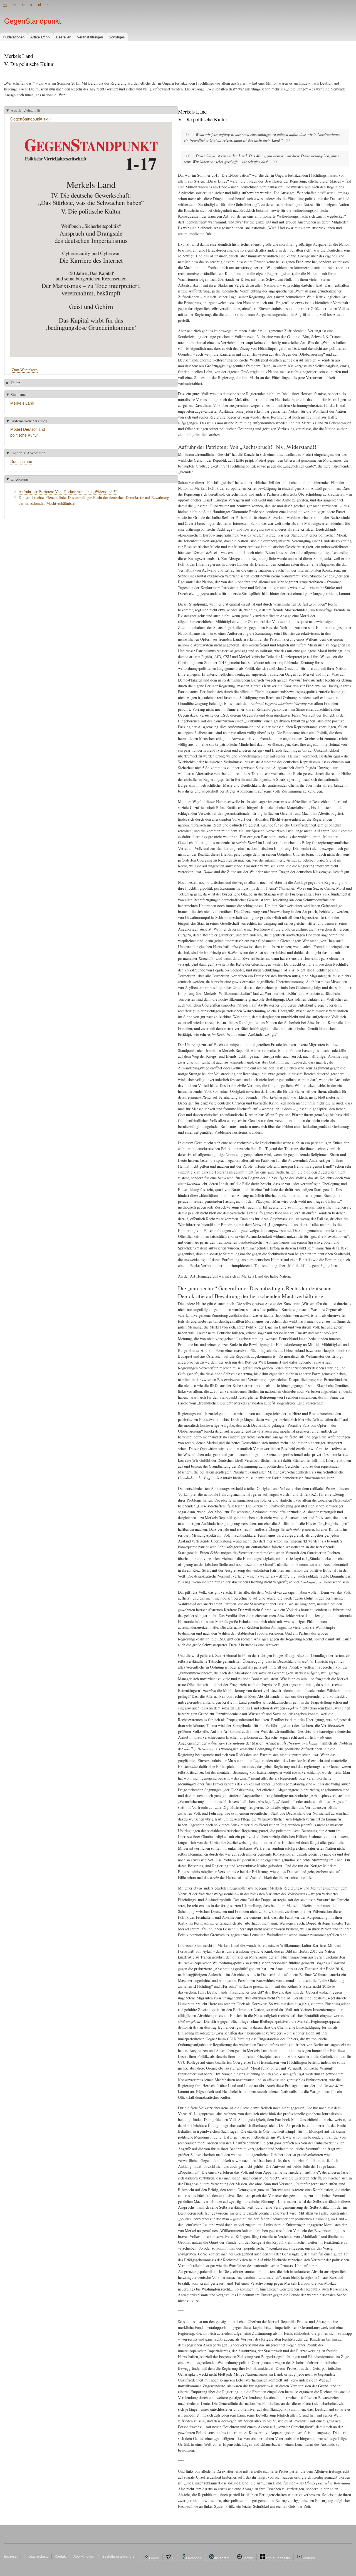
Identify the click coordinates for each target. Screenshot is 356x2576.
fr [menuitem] (23, 5)
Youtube (309, 2558)
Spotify (248, 2558)
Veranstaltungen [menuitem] (90, 37)
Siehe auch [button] (19, 394)
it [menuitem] (31, 5)
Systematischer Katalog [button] (29, 421)
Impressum (13, 2556)
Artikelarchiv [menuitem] (40, 37)
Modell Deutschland (28, 429)
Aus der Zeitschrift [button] (25, 110)
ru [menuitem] (48, 5)
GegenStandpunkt (33, 21)
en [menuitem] (5, 5)
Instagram (222, 2558)
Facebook (194, 2558)
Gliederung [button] (19, 479)
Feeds (154, 2558)
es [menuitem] (14, 5)
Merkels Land (22, 403)
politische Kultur (24, 435)
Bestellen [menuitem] (64, 37)
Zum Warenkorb (25, 370)
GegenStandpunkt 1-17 (31, 119)
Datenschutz (38, 2556)
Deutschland (21, 461)
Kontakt (61, 2556)
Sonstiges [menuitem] (117, 37)
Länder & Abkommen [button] (28, 453)
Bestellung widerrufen (119, 2556)
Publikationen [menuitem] (14, 37)
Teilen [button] (15, 383)
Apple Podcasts (278, 2558)
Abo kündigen (84, 2556)
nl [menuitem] (39, 5)
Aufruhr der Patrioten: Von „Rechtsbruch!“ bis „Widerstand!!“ (68, 492)
